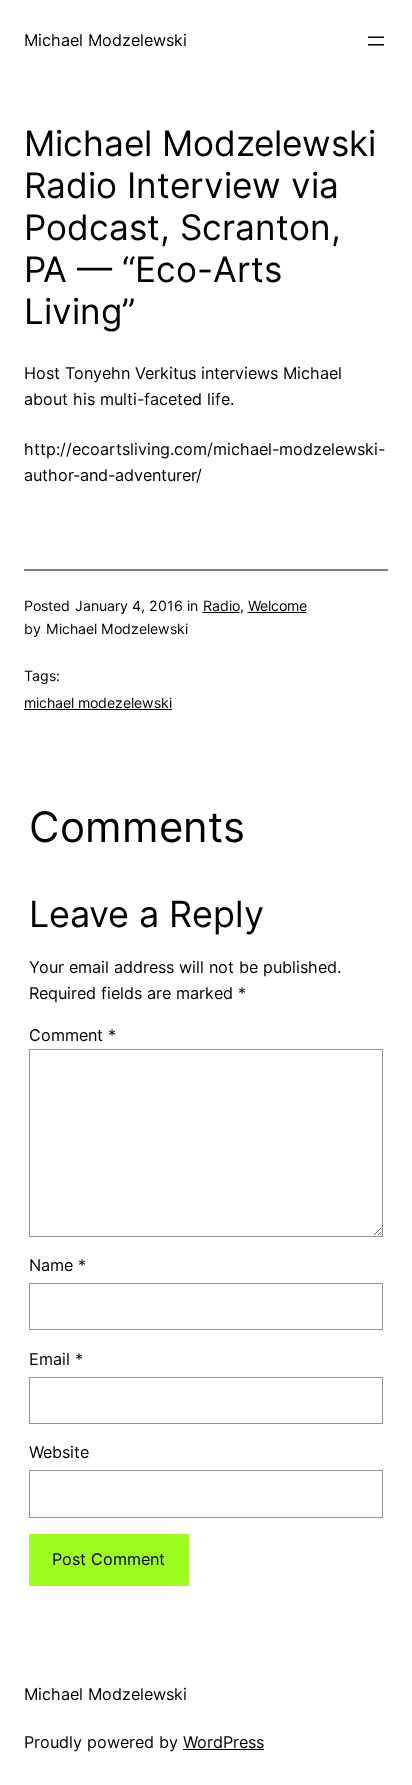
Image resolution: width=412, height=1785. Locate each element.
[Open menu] (376, 41)
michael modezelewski (98, 702)
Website (59, 1452)
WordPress (223, 1742)
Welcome (277, 605)
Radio (221, 605)
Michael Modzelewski (105, 40)
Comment (72, 1035)
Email (56, 1359)
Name (57, 1265)
